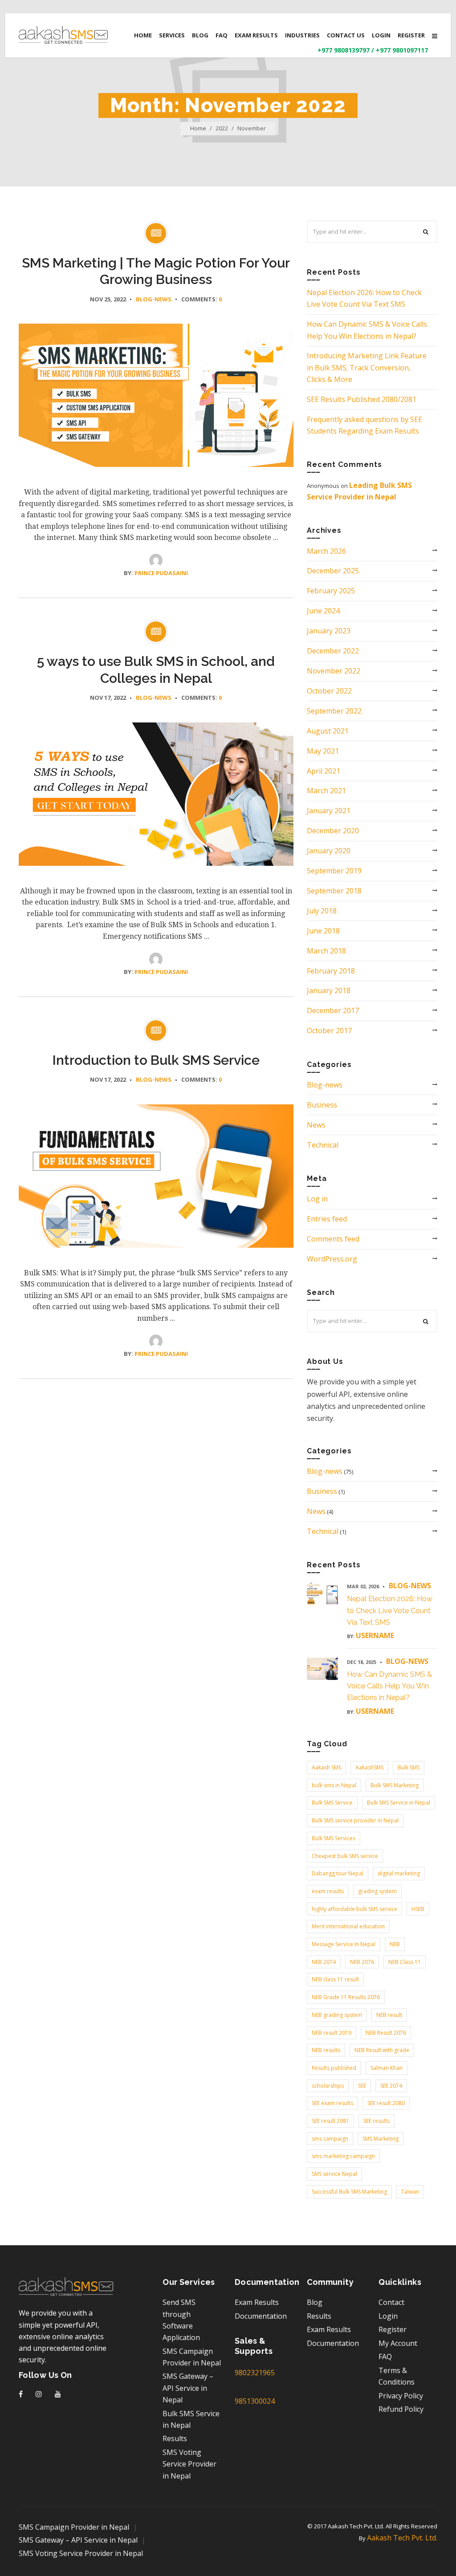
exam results (328, 1891)
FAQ (385, 2357)
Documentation (261, 2316)
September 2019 (334, 871)
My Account (398, 2343)
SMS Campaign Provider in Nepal (74, 2527)
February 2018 (331, 971)
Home (198, 128)
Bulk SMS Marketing (395, 1785)
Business (322, 1105)
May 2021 (323, 751)
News (316, 1125)
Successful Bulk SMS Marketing (349, 2192)
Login (388, 2316)
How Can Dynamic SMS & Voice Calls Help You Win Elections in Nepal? (389, 1686)
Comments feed (333, 1239)
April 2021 (324, 771)
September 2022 (334, 711)
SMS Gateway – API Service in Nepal (188, 2388)
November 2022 (334, 671)
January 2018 (329, 990)
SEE (362, 2086)
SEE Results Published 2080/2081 (362, 399)
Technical (323, 1145)
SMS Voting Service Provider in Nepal (189, 2464)
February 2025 (331, 591)
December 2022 (333, 651)
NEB (395, 1944)
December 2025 (333, 571)
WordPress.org (332, 1259)
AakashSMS (369, 1767)
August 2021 (328, 731)
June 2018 (323, 931)
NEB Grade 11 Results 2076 (346, 1997)
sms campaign (330, 2139)
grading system (377, 1891)
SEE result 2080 (386, 2103)
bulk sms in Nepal (334, 1785)
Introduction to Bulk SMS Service (156, 1060)
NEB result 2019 (332, 2033)
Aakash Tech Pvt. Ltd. (402, 2538)
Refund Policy (401, 2409)
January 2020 (329, 851)
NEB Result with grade (382, 2050)
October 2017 (329, 1030)
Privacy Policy (401, 2396)
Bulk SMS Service (332, 1803)
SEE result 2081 (330, 2121)
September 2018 (334, 891)
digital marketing (399, 1873)
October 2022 (329, 691)
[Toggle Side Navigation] (435, 36)
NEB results (326, 2050)
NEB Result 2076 (386, 2033)
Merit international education (348, 1926)
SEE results (377, 2121)
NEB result (389, 2015)
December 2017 (333, 1010)
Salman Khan (387, 2068)
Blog (315, 2302)
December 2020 (333, 831)
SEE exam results (332, 2103)
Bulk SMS (409, 1767)
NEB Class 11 (405, 1962)
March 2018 (326, 951)
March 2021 (326, 791)
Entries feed (327, 1219)
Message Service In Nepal (344, 1944)
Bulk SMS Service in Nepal (399, 1803)
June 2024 (323, 611)
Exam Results (257, 2302)
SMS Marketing (381, 2139)
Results (175, 2438)
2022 (222, 128)
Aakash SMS (326, 1767)
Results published (334, 2068)
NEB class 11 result (335, 1979)
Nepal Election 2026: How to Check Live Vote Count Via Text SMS (390, 1611)
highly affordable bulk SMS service (354, 1909)
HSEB (418, 1909)
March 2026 (326, 551)
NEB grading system (337, 2015)
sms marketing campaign (343, 2156)
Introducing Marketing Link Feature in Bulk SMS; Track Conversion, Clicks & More (367, 367)
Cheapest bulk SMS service (345, 1856)
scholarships (328, 2086)
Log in (317, 1199)
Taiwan (410, 2192)
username (375, 1635)
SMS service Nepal (334, 2174)
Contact (391, 2302)
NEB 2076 (362, 1962)
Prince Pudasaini (161, 573)
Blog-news (154, 299)
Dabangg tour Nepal (338, 1873)
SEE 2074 (391, 2086)
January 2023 (329, 631)
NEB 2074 (324, 1962)
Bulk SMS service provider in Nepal (355, 1820)
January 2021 (329, 811)
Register (393, 2329)
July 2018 (322, 911)
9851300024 (255, 2401)
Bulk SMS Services (334, 1838)
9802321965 (255, 2373)
